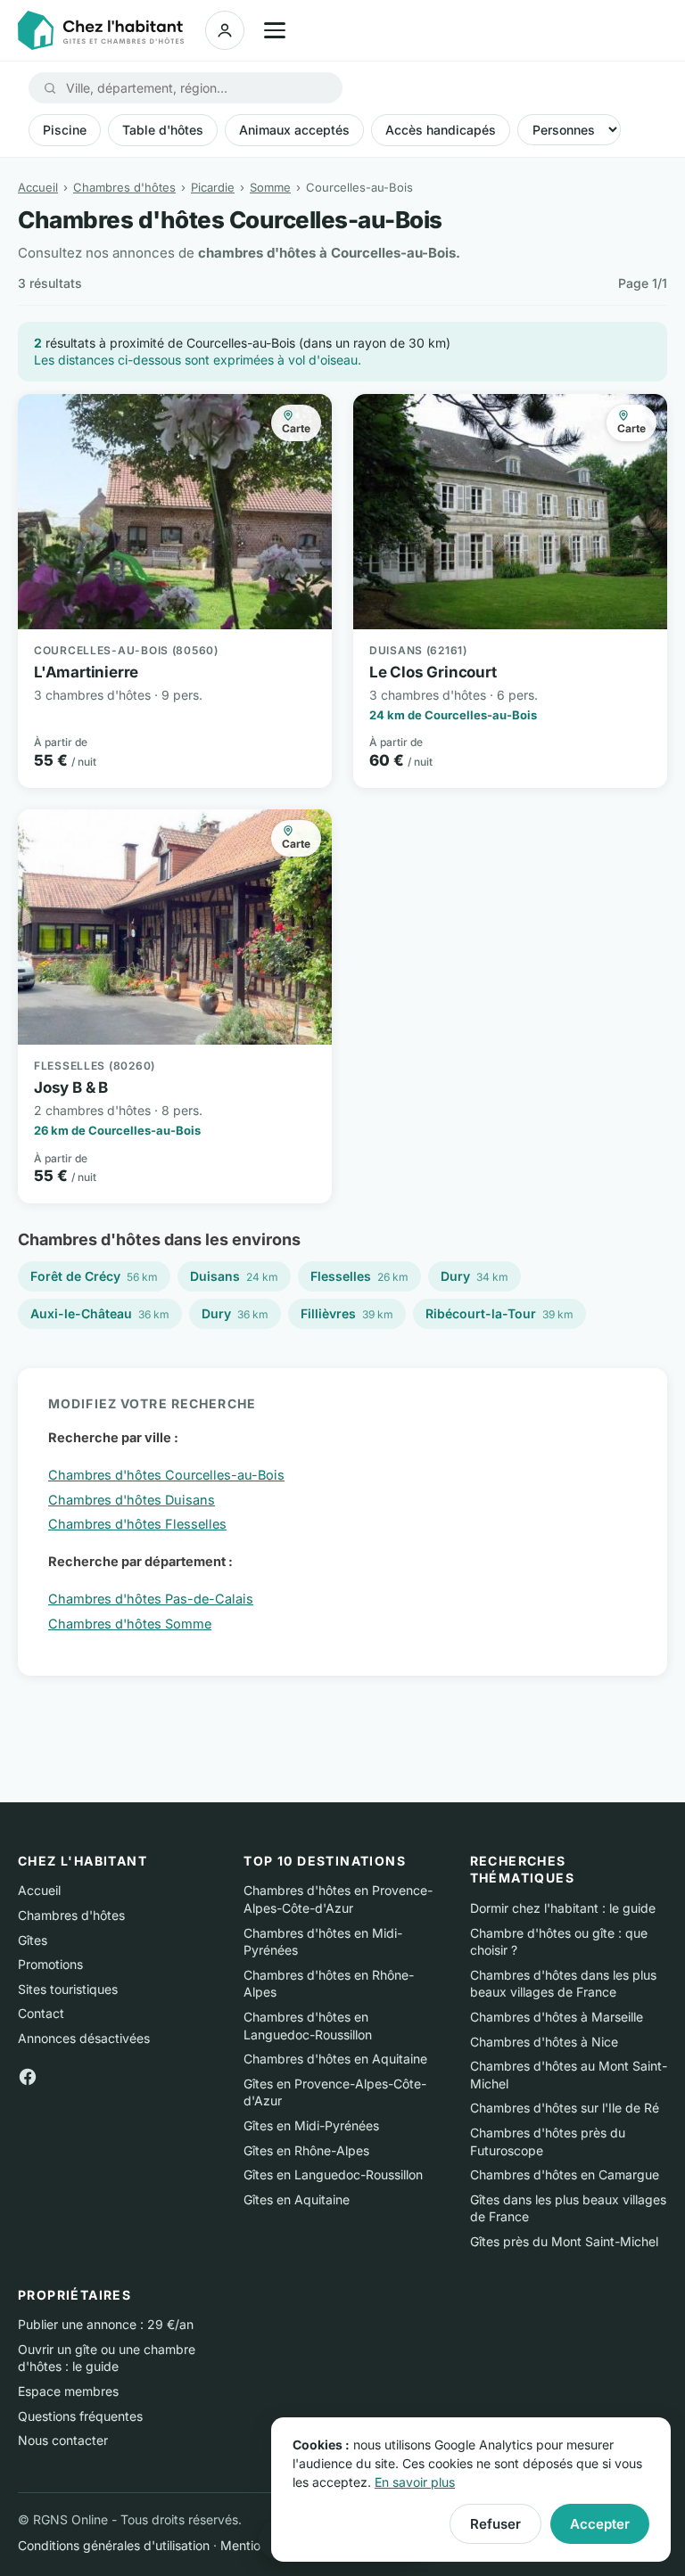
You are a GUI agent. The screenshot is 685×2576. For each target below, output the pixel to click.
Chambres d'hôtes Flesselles (137, 1524)
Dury (475, 1276)
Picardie (213, 187)
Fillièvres (347, 1313)
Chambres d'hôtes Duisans (132, 1500)
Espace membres (68, 2391)
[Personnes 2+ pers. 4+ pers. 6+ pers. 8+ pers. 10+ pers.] (569, 130)
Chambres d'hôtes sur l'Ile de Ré (565, 2108)
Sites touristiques (68, 1989)
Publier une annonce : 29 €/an (106, 2324)
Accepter (600, 2524)
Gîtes (33, 1940)
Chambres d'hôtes (124, 187)
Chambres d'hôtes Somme (130, 1624)
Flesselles (359, 1276)
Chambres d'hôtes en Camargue (565, 2174)
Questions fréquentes (80, 2416)
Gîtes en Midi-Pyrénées (311, 2125)
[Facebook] (28, 2076)
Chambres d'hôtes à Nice (544, 2042)
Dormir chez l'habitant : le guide (563, 1908)
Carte (296, 428)
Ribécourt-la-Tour (499, 1313)
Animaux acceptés (294, 130)
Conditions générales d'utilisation (114, 2545)
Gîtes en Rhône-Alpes (306, 2150)
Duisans (234, 1276)
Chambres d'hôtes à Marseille (557, 2017)
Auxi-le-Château (100, 1313)
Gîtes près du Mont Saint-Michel (564, 2241)
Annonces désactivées (84, 2038)
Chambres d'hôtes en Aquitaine (335, 2059)
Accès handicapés (441, 130)
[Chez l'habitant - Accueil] (101, 30)
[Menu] (275, 30)
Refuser (495, 2524)
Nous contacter (63, 2440)
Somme (270, 187)
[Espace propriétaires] (225, 30)
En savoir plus (415, 2482)
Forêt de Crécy (94, 1276)
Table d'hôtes (163, 130)
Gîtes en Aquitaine (297, 2199)
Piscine (65, 130)
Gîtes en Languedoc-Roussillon (333, 2174)
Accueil (38, 187)
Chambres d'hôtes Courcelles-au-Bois (166, 1475)
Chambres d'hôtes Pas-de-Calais (151, 1599)
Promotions (50, 1964)
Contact (41, 2013)
